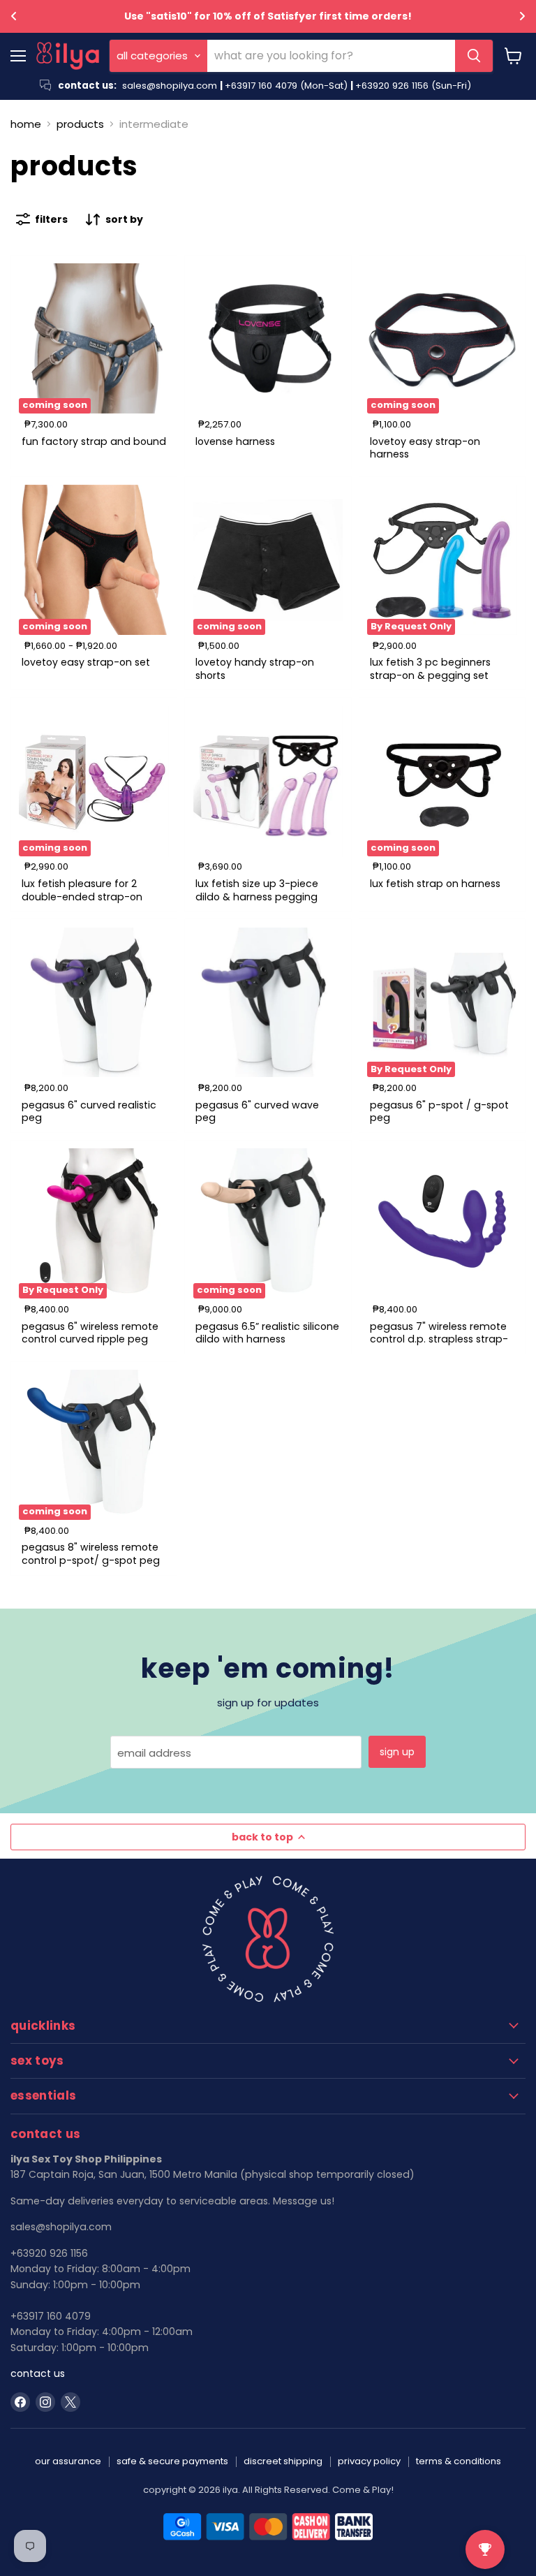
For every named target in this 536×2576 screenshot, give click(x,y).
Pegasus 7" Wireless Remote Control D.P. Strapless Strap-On (439, 1339)
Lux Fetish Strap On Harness (435, 884)
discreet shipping (283, 2461)
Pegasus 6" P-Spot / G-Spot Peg (439, 1111)
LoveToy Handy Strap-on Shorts (255, 668)
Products (80, 124)
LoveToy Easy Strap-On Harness (425, 448)
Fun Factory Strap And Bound (94, 441)
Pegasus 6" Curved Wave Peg (257, 1111)
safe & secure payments (172, 2461)
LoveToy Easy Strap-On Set (86, 662)
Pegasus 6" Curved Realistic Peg (89, 1111)
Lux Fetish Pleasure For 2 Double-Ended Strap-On (82, 890)
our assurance (68, 2461)
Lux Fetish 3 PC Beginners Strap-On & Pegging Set (430, 668)
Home (26, 124)
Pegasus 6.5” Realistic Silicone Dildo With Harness (267, 1333)
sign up (397, 1752)
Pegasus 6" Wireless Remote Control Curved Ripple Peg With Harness (90, 1339)
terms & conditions (459, 2461)
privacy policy (369, 2461)
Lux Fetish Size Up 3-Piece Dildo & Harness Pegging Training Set (257, 897)
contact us (38, 2373)
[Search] (474, 56)
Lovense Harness (235, 441)
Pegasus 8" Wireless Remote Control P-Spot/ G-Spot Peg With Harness (91, 1560)
